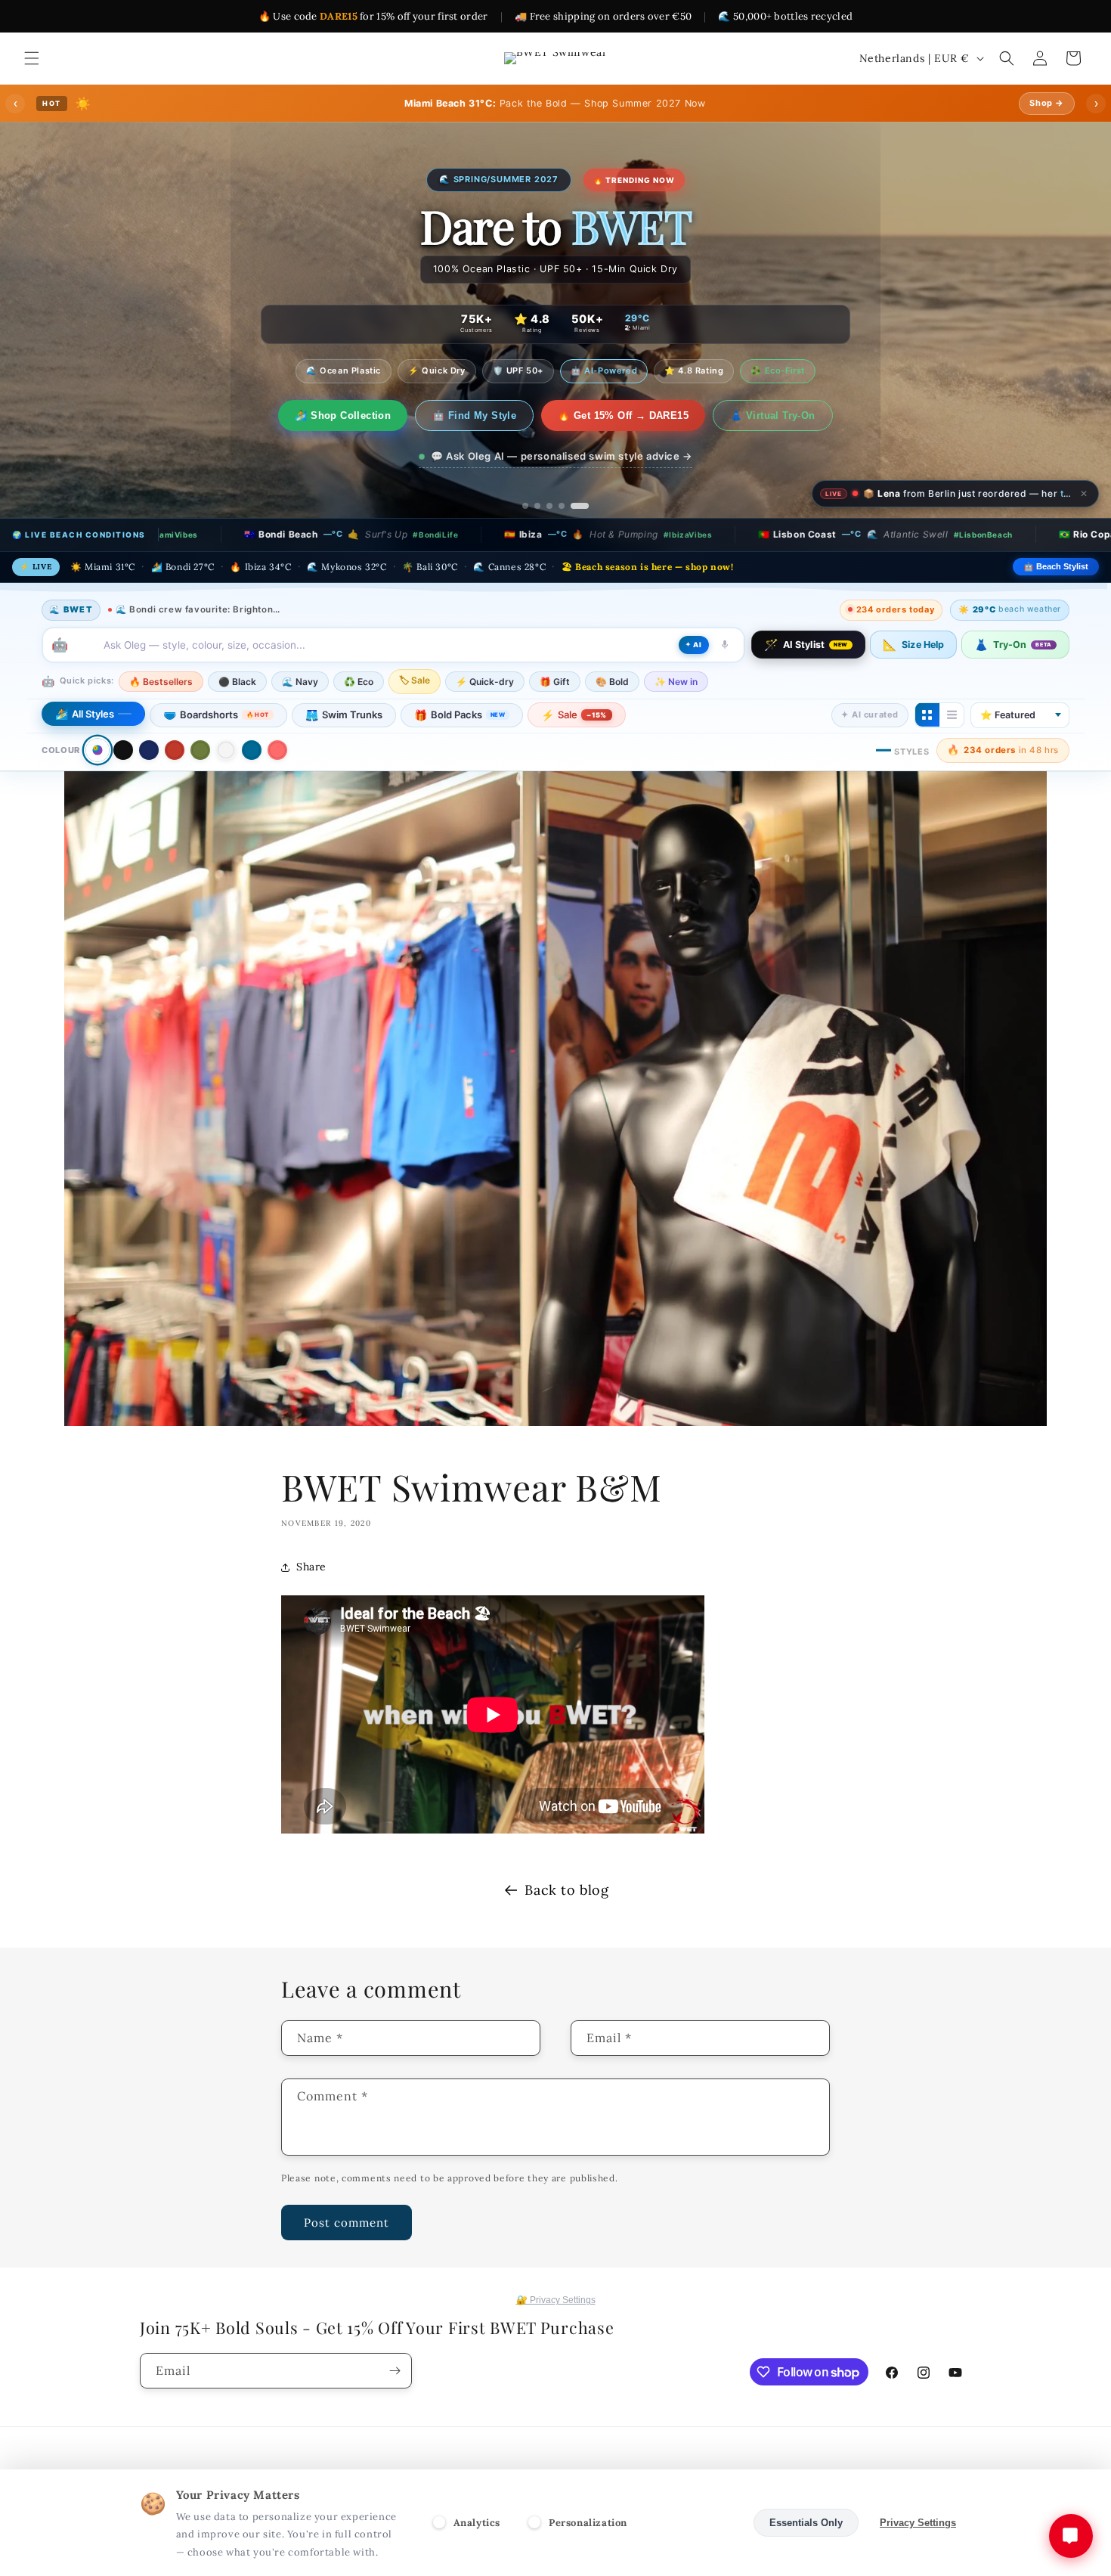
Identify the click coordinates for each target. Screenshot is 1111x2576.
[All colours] (97, 750)
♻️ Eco (359, 681)
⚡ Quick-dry (485, 681)
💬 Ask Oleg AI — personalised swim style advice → (562, 456)
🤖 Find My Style (487, 415)
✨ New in (676, 681)
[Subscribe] (395, 2371)
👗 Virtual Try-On (785, 415)
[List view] (952, 715)
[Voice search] (725, 644)
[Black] (123, 750)
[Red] (175, 750)
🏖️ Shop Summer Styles (343, 415)
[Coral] (277, 750)
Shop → (1047, 103)
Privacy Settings (918, 2523)
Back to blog (566, 1890)
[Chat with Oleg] (1071, 2536)
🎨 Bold (612, 681)
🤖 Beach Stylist (1056, 566)
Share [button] (311, 1567)
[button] (32, 58)
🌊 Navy (300, 681)
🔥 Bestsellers (161, 681)
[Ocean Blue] (252, 750)
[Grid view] (927, 715)
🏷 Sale (415, 679)
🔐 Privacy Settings (556, 2300)
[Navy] (149, 750)
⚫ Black (237, 681)
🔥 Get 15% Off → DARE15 (636, 415)
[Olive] (200, 750)
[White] (226, 750)
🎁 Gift (555, 681)
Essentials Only (806, 2523)
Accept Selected (695, 2523)
